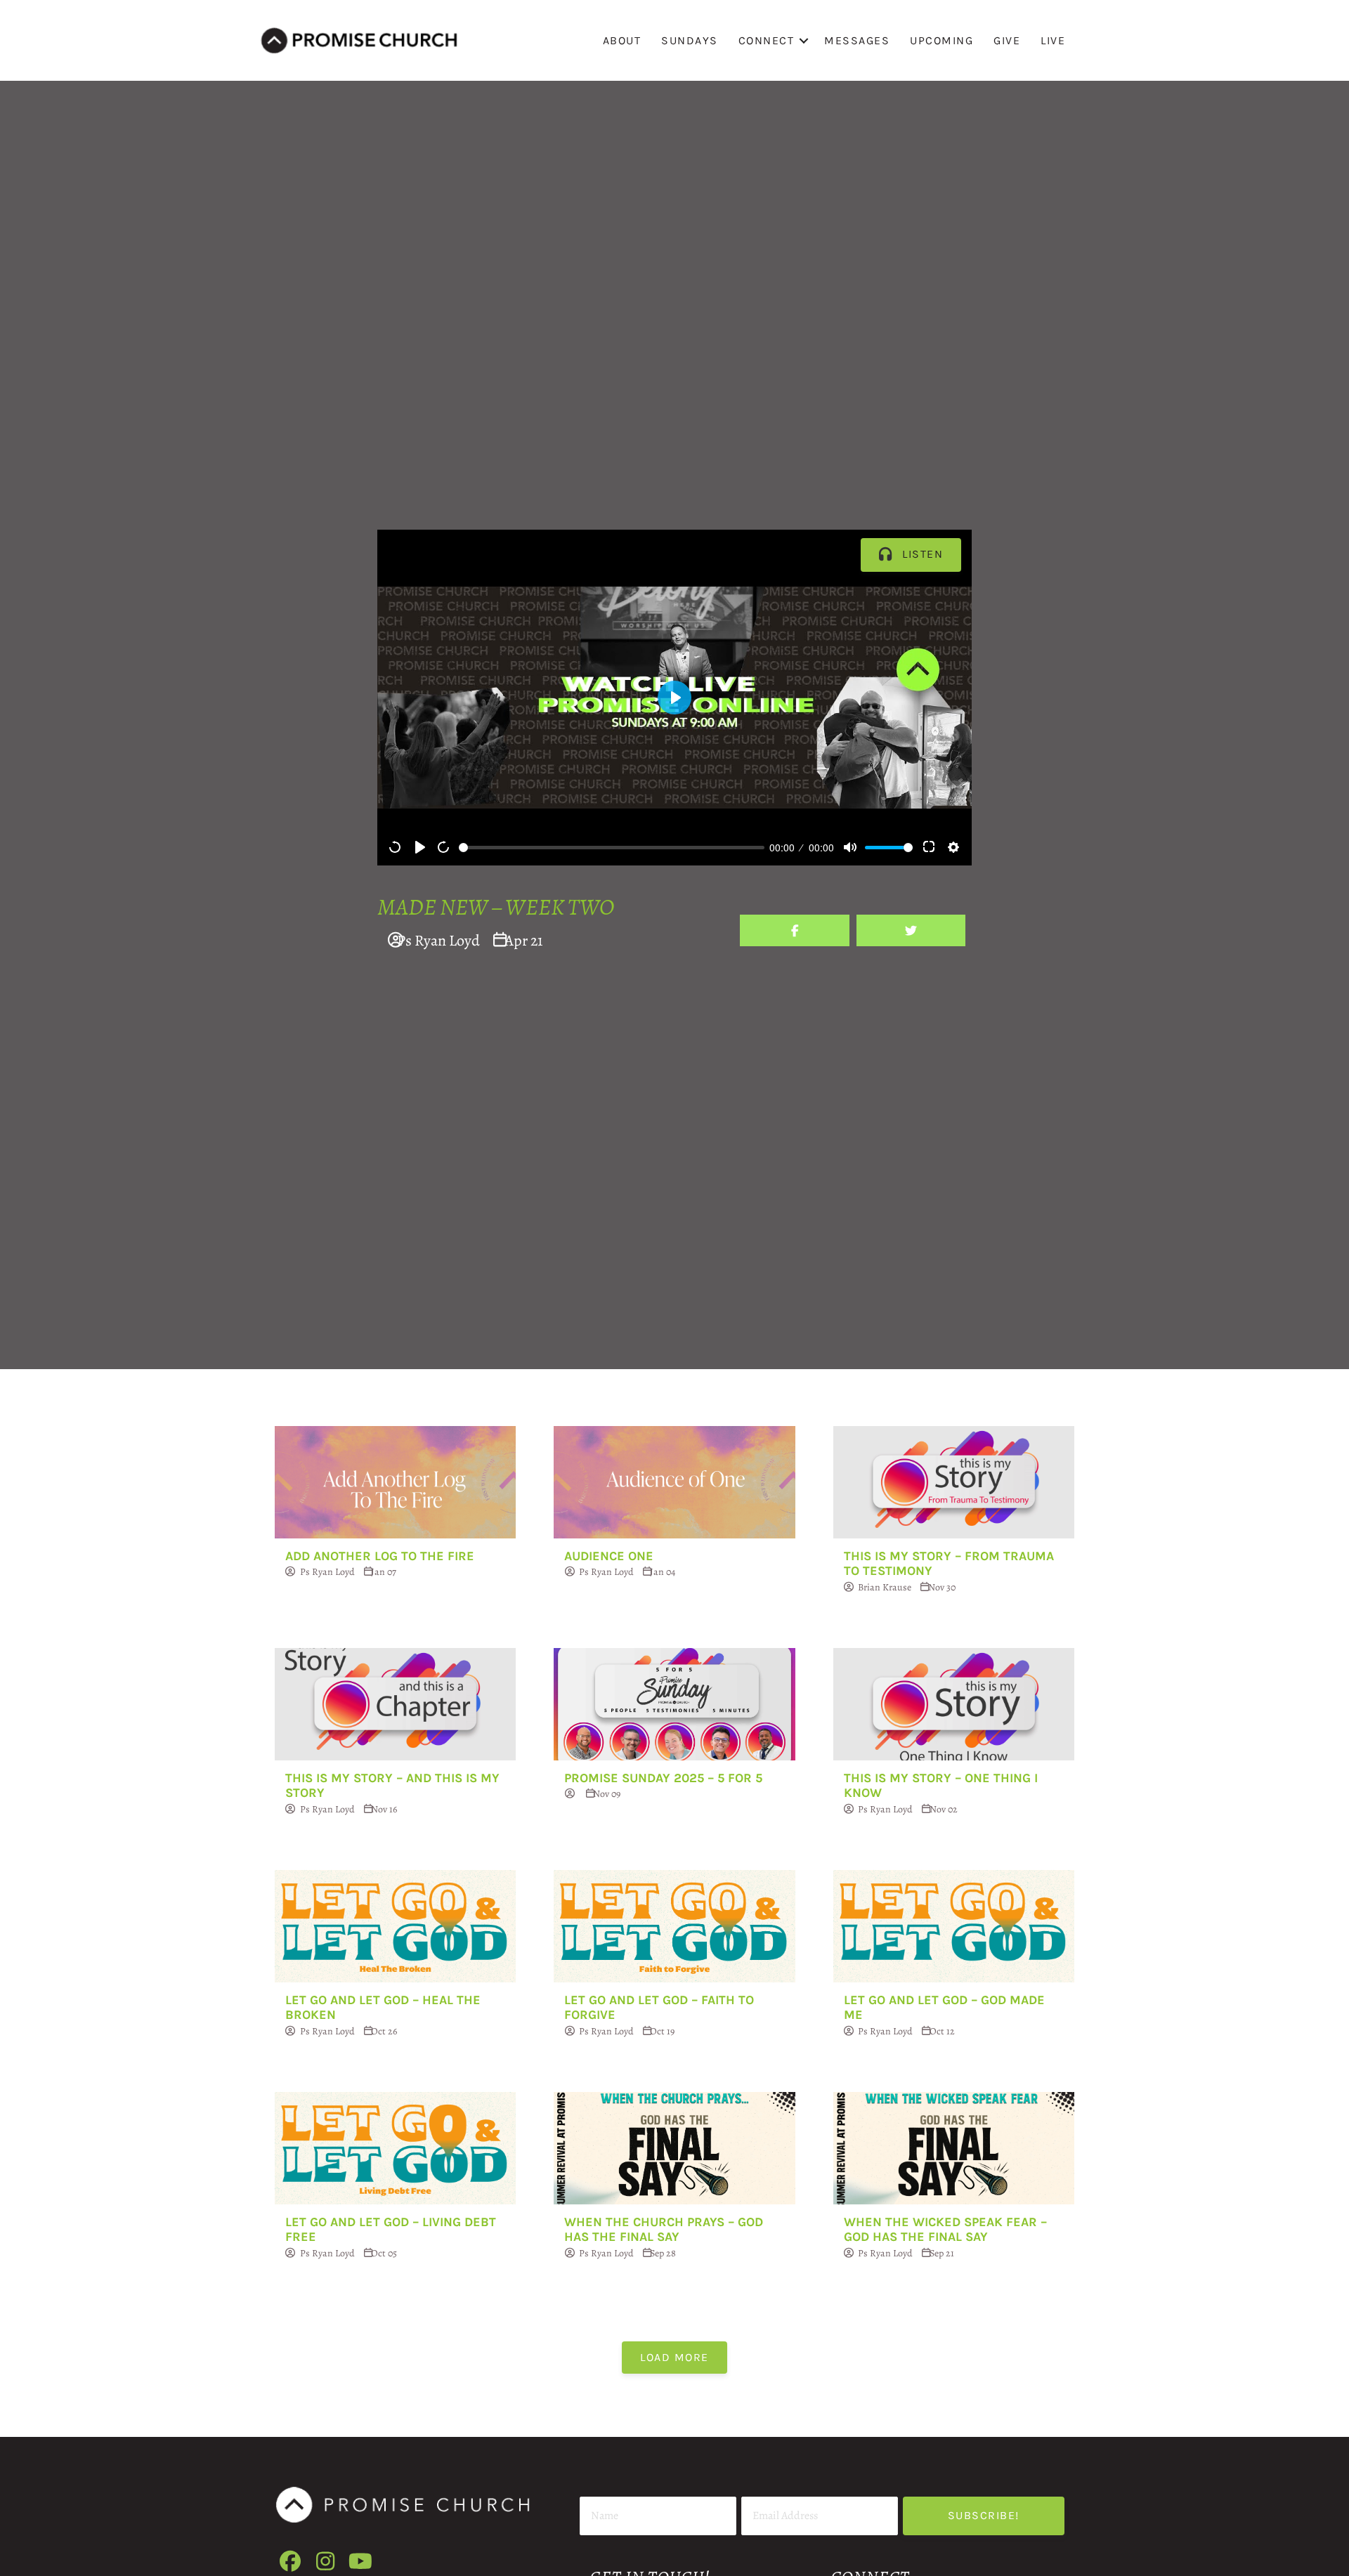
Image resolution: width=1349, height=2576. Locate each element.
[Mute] (850, 847)
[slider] (612, 848)
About (622, 40)
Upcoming (941, 40)
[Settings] (953, 847)
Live (1053, 40)
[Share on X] (911, 930)
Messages (857, 40)
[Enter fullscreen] (930, 847)
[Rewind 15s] (396, 847)
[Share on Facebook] (794, 930)
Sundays (690, 40)
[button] (804, 40)
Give (1007, 40)
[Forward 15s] (444, 847)
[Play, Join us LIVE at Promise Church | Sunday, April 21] (420, 847)
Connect (767, 40)
